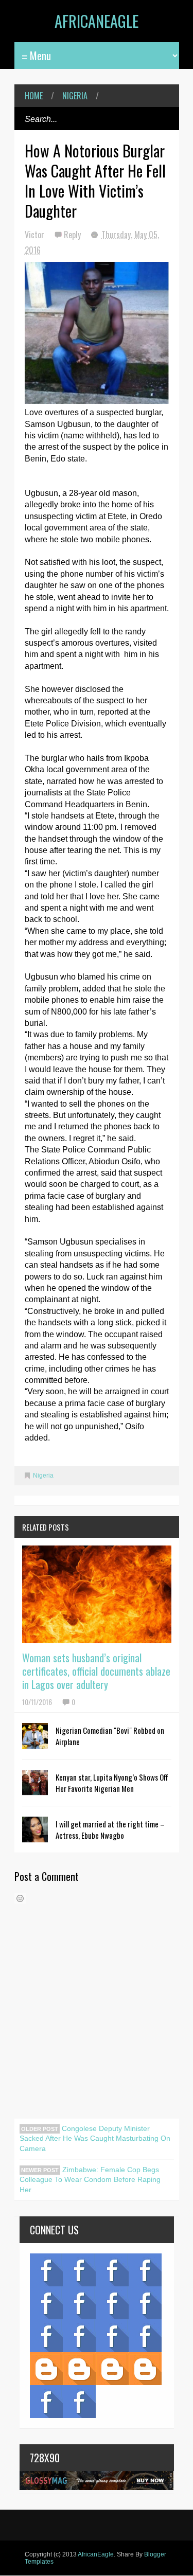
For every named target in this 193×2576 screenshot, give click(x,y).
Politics (46, 2336)
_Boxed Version (145, 2369)
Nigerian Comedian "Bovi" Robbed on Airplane (110, 1736)
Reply (73, 235)
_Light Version (112, 2369)
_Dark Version (79, 2369)
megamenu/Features (145, 2303)
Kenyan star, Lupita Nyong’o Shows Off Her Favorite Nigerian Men (112, 1783)
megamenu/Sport (112, 2336)
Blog (46, 2270)
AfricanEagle (97, 21)
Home (34, 96)
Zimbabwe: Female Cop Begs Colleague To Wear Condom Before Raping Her (90, 2180)
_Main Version (46, 2369)
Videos (79, 2270)
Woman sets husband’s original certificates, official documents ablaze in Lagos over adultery (96, 1671)
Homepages (145, 2336)
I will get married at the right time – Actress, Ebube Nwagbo (110, 1829)
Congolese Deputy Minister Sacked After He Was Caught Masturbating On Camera (95, 2138)
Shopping (79, 2336)
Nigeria (75, 96)
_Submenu (112, 2270)
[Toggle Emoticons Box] (20, 1898)
